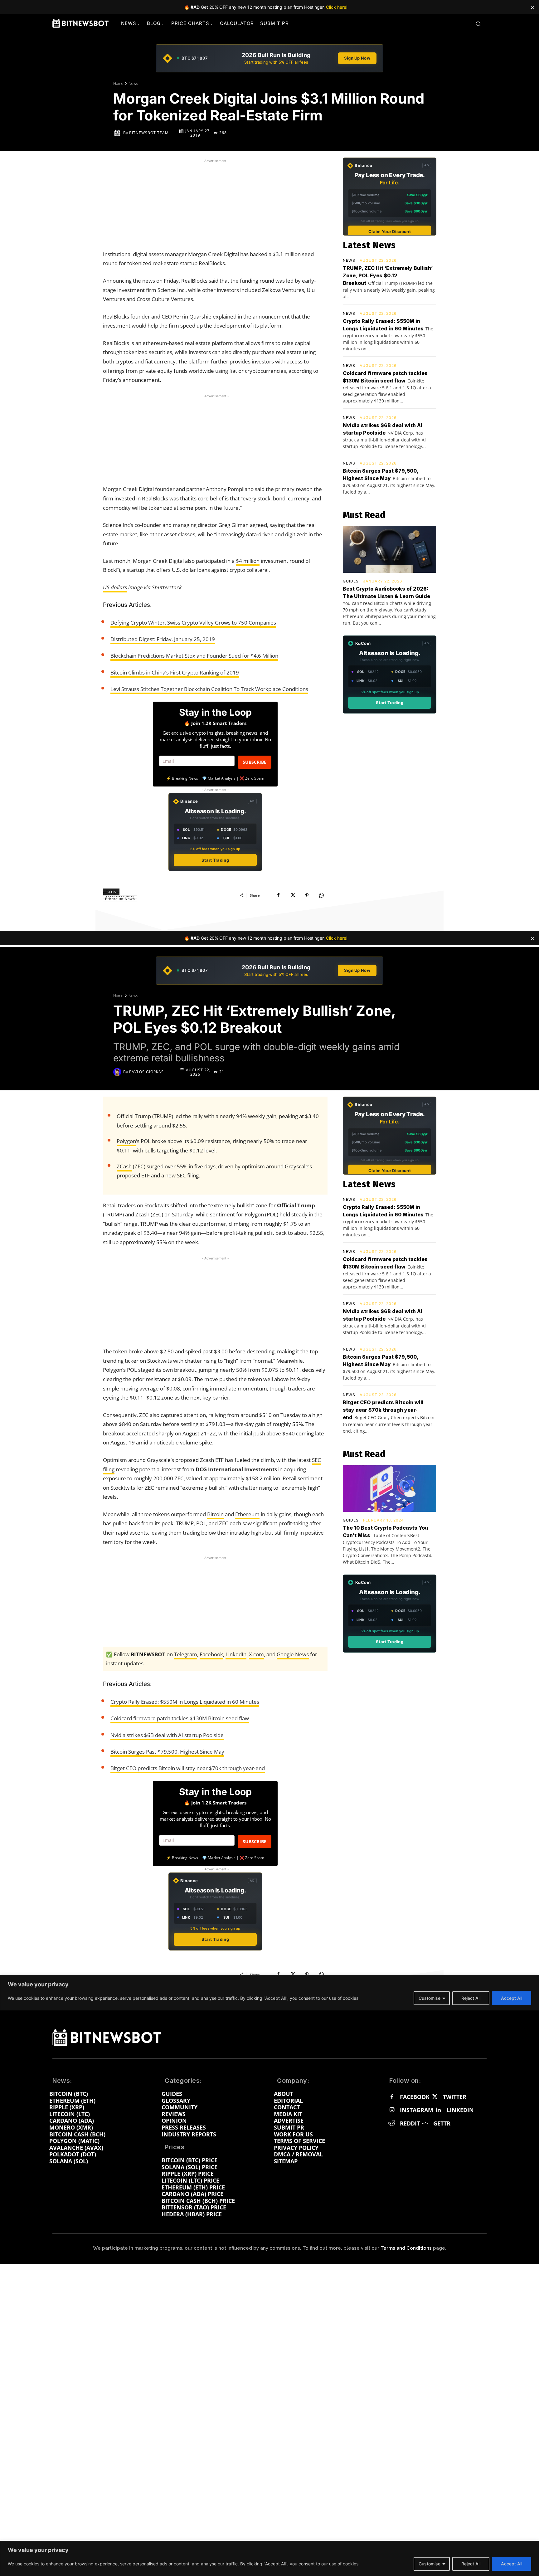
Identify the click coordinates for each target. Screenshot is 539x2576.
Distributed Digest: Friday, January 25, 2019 (163, 639)
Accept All (512, 2564)
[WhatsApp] (321, 895)
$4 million (248, 561)
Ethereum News (120, 899)
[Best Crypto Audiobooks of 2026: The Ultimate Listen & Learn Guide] (389, 549)
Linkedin (460, 2110)
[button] (478, 24)
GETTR (442, 2124)
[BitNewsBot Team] (118, 133)
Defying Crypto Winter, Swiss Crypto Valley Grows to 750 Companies (193, 623)
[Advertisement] (215, 203)
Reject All (471, 2564)
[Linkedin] (438, 2110)
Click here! (337, 7)
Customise (430, 2564)
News (133, 83)
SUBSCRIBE (255, 762)
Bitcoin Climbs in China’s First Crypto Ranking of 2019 (175, 672)
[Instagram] (392, 2110)
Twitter (455, 2097)
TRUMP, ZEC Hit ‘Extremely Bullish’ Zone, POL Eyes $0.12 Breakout (388, 275)
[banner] (269, 58)
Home (118, 83)
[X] (293, 895)
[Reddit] (392, 2124)
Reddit (410, 2124)
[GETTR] (425, 2124)
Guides (351, 581)
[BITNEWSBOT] (80, 23)
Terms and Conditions (406, 2248)
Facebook (415, 2097)
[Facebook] (278, 895)
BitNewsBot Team (149, 133)
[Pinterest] (307, 895)
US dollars (115, 587)
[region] (269, 2558)
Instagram (417, 2110)
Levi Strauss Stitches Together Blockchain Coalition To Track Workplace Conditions (209, 689)
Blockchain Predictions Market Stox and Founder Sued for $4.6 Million (194, 656)
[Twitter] (435, 2097)
